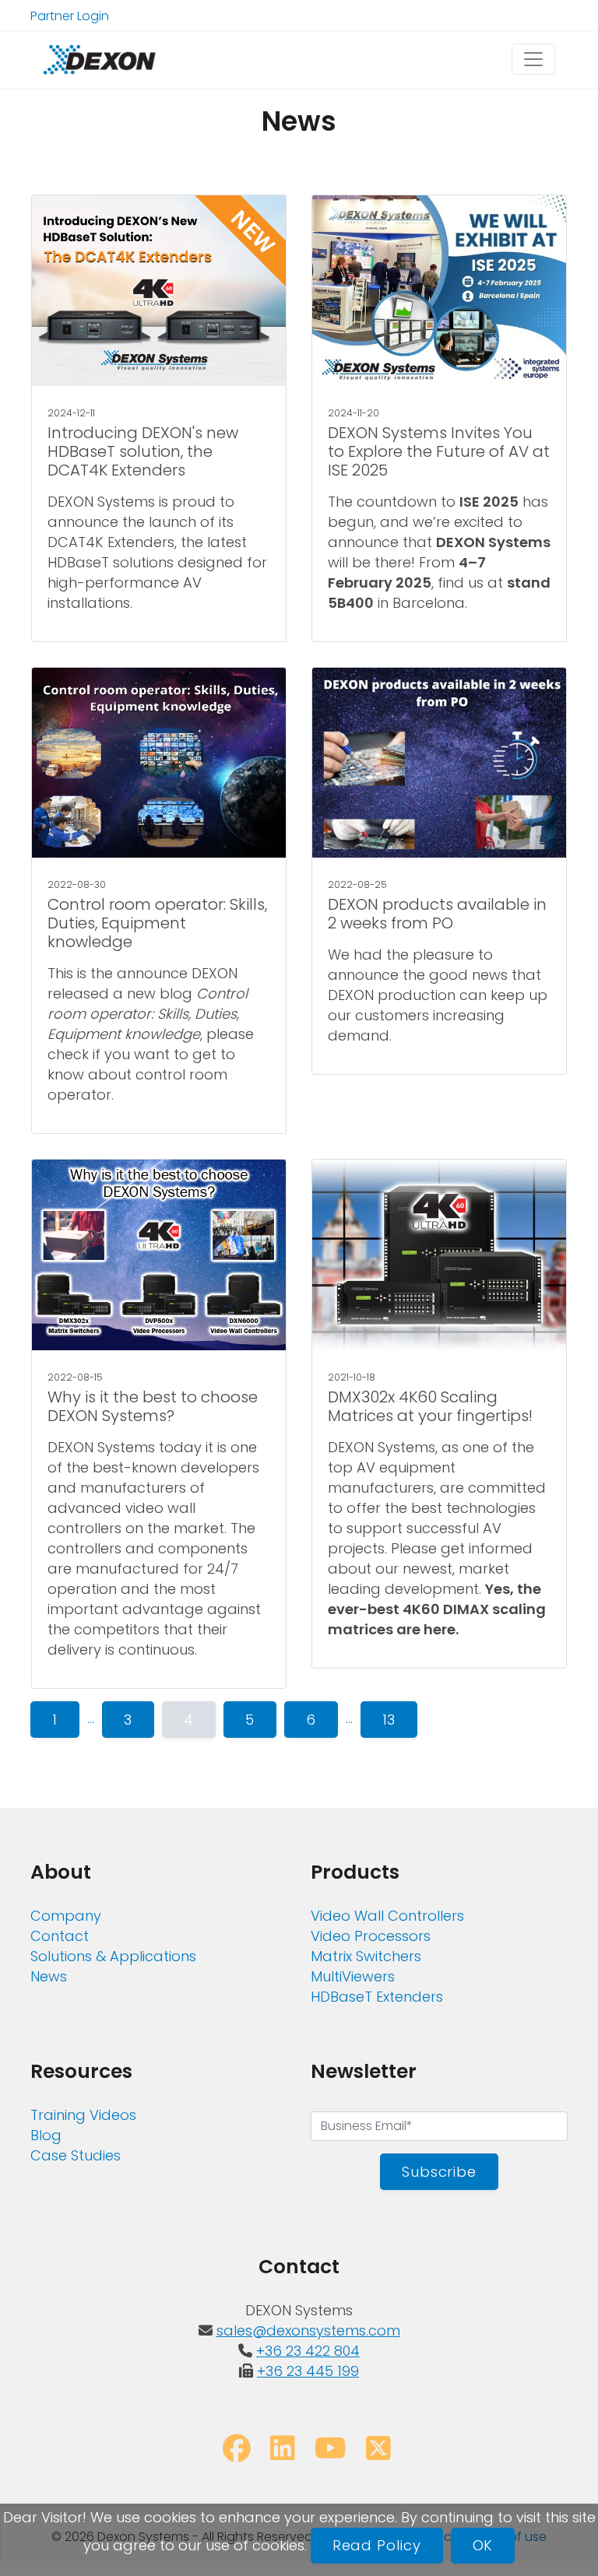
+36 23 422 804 (308, 2351)
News (49, 1976)
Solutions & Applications (113, 1956)
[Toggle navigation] (533, 59)
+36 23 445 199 (308, 2371)
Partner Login (70, 16)
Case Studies (76, 2155)
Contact (60, 1936)
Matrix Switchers (366, 1956)
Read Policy (377, 2545)
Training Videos (83, 2115)
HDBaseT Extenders (377, 1997)
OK (483, 2545)
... (91, 1718)
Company (66, 1916)
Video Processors (371, 1936)
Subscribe (439, 2172)
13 (389, 1720)
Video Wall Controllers (387, 1916)
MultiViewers (353, 1976)
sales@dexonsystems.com (308, 2330)
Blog (46, 2135)
